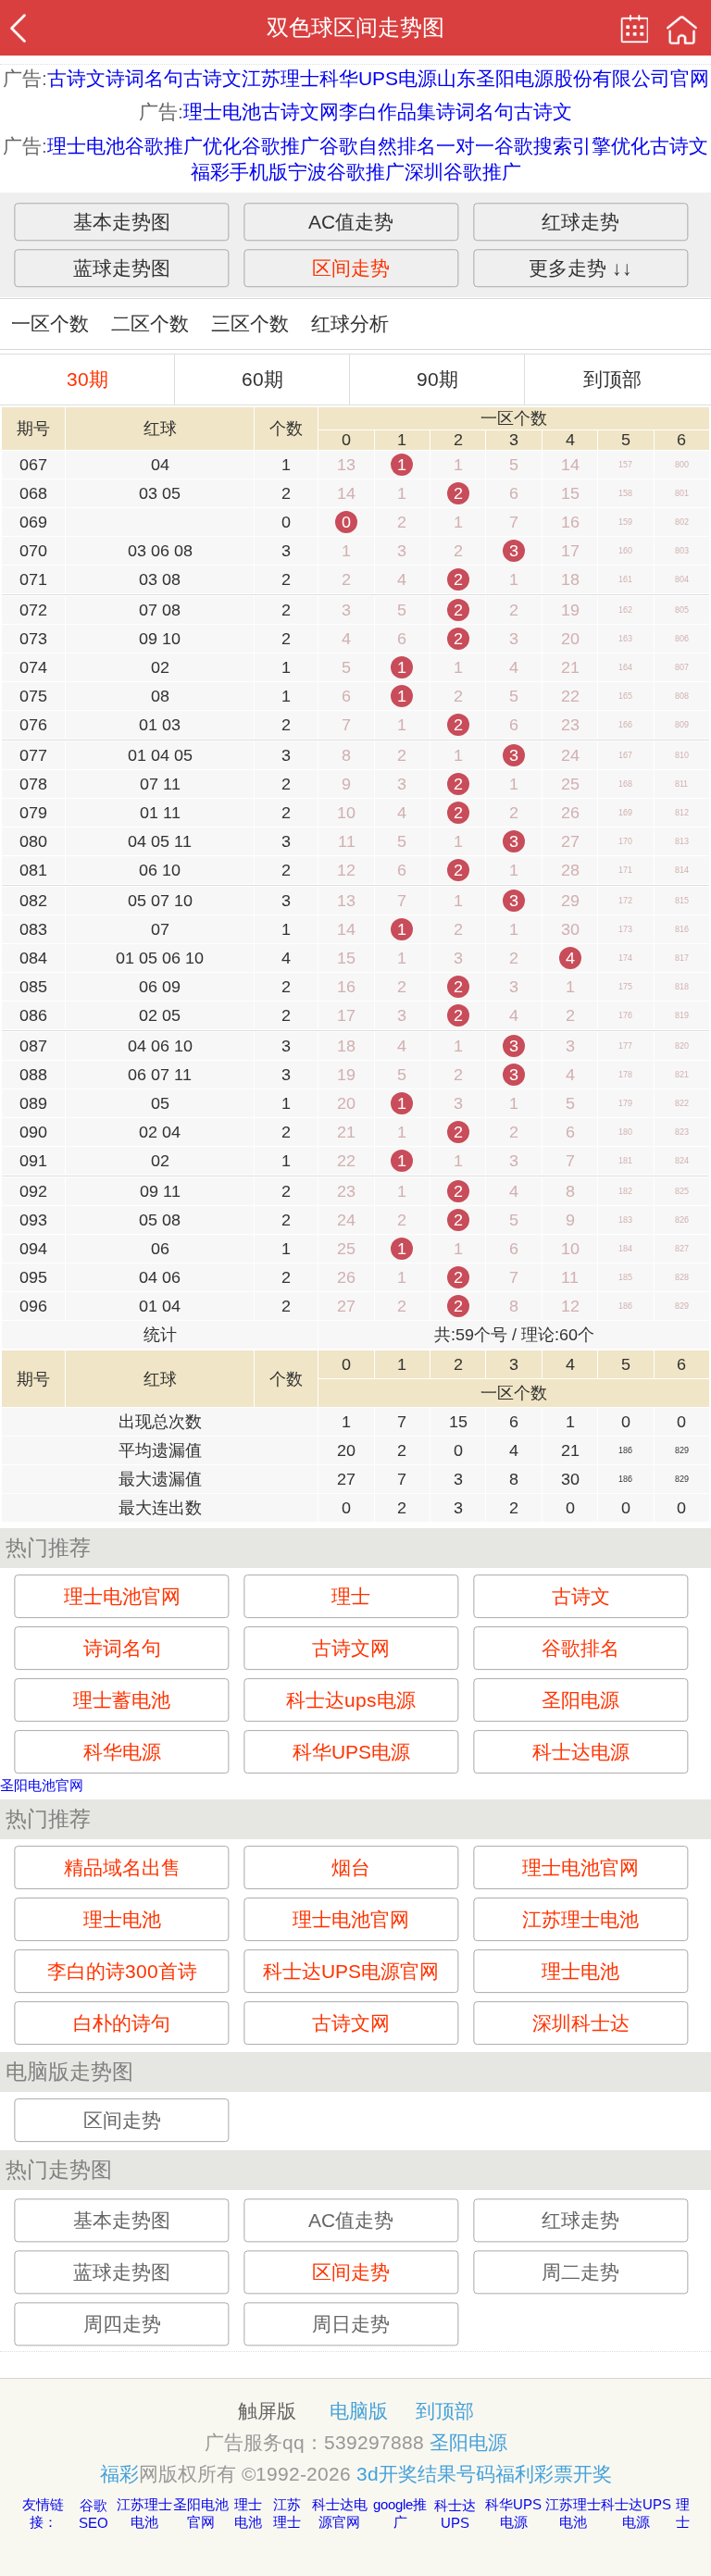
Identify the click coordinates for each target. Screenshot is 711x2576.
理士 (351, 1596)
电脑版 (359, 2411)
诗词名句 (144, 78)
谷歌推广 (281, 146)
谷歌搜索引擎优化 (572, 146)
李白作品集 (387, 112)
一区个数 (50, 324)
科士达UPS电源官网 (351, 1971)
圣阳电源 (580, 1700)
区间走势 (351, 268)
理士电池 (222, 112)
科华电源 (122, 1752)
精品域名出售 (122, 1867)
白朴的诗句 (122, 2023)
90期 (437, 379)
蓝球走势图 (122, 268)
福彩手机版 (239, 172)
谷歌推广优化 (183, 146)
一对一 (465, 146)
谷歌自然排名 (378, 146)
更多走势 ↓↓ (580, 268)
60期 (262, 379)
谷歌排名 (580, 1648)
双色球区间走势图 (355, 27)
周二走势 (580, 2272)
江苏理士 (281, 78)
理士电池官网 (122, 1596)
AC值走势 (351, 222)
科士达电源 (581, 1752)
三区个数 (250, 324)
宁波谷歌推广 (346, 172)
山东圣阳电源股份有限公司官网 (573, 78)
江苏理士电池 (580, 1919)
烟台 (351, 1867)
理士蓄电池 (122, 1700)
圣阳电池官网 (42, 1785)
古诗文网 (300, 112)
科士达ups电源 (351, 1700)
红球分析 (350, 324)
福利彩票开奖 (554, 2474)
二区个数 (150, 324)
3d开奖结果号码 (426, 2474)
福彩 (119, 2474)
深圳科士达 (581, 2023)
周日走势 (351, 2324)
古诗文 (76, 78)
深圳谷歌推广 (463, 172)
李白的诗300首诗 (122, 1971)
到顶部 (612, 379)
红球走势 (580, 222)
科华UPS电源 (378, 78)
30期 (87, 379)
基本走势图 (122, 222)
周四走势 (122, 2324)
